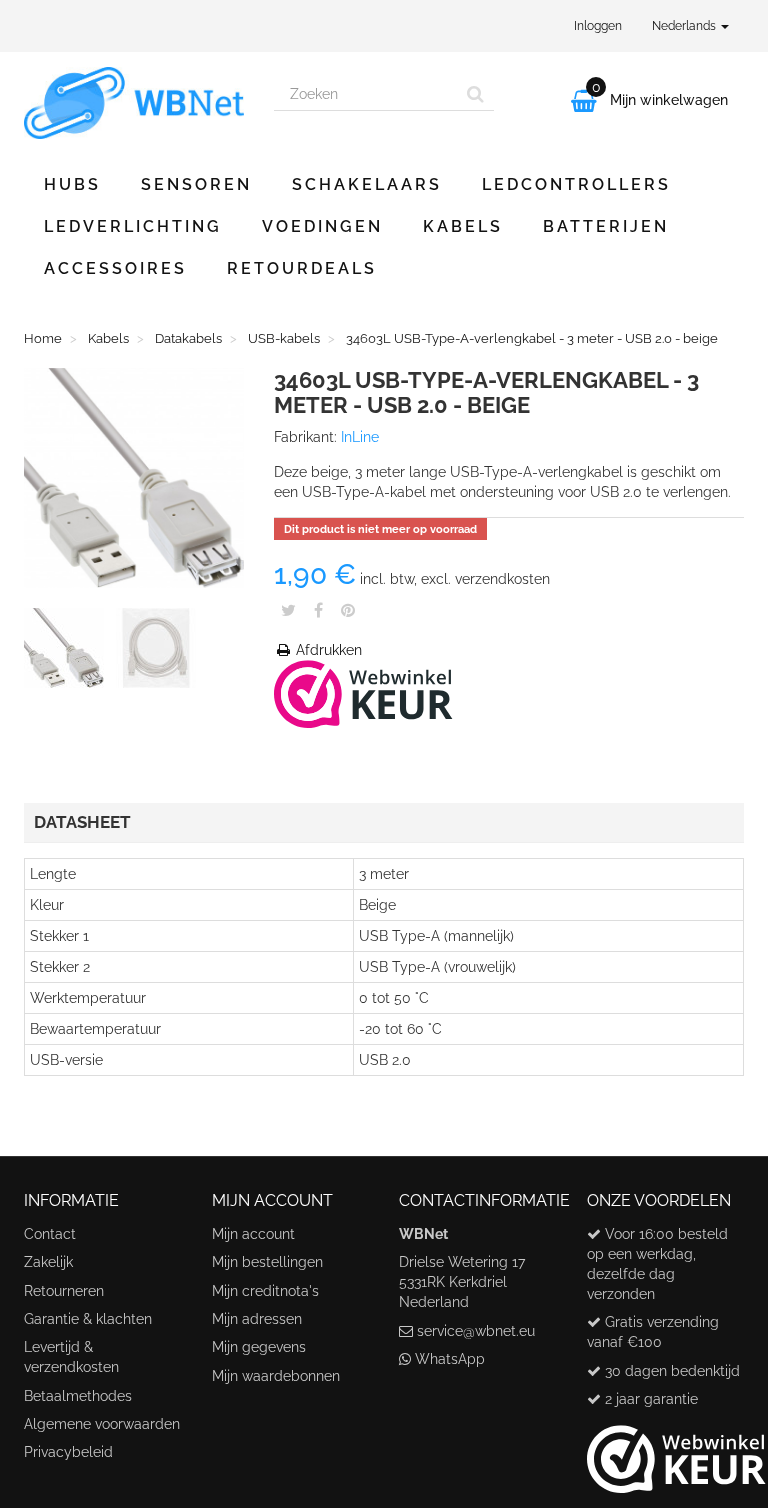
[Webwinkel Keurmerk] (363, 693)
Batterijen (606, 226)
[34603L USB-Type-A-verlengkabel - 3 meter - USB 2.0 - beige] (68, 652)
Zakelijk (48, 1262)
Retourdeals (302, 268)
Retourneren (64, 1291)
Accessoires (115, 268)
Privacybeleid (68, 1452)
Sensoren (196, 184)
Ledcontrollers (576, 184)
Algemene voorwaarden (102, 1424)
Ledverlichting (133, 226)
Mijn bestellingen (267, 1262)
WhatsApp (450, 1359)
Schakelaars (367, 184)
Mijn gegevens (259, 1347)
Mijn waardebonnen (276, 1376)
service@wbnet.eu (476, 1331)
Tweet (288, 610)
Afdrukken (327, 650)
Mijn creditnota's (265, 1291)
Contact (50, 1234)
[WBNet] (134, 103)
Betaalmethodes (78, 1396)
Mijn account (253, 1234)
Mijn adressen (257, 1319)
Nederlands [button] (685, 26)
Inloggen (598, 26)
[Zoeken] (475, 94)
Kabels (463, 226)
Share (318, 610)
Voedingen (322, 226)
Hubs (72, 184)
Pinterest (348, 610)
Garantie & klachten (88, 1319)
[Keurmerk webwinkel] (676, 1452)
